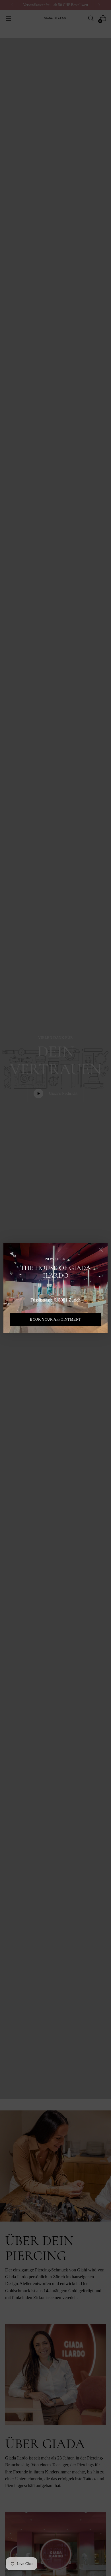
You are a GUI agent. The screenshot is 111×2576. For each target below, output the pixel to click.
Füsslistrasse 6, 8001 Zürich (55, 1300)
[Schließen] (101, 1250)
